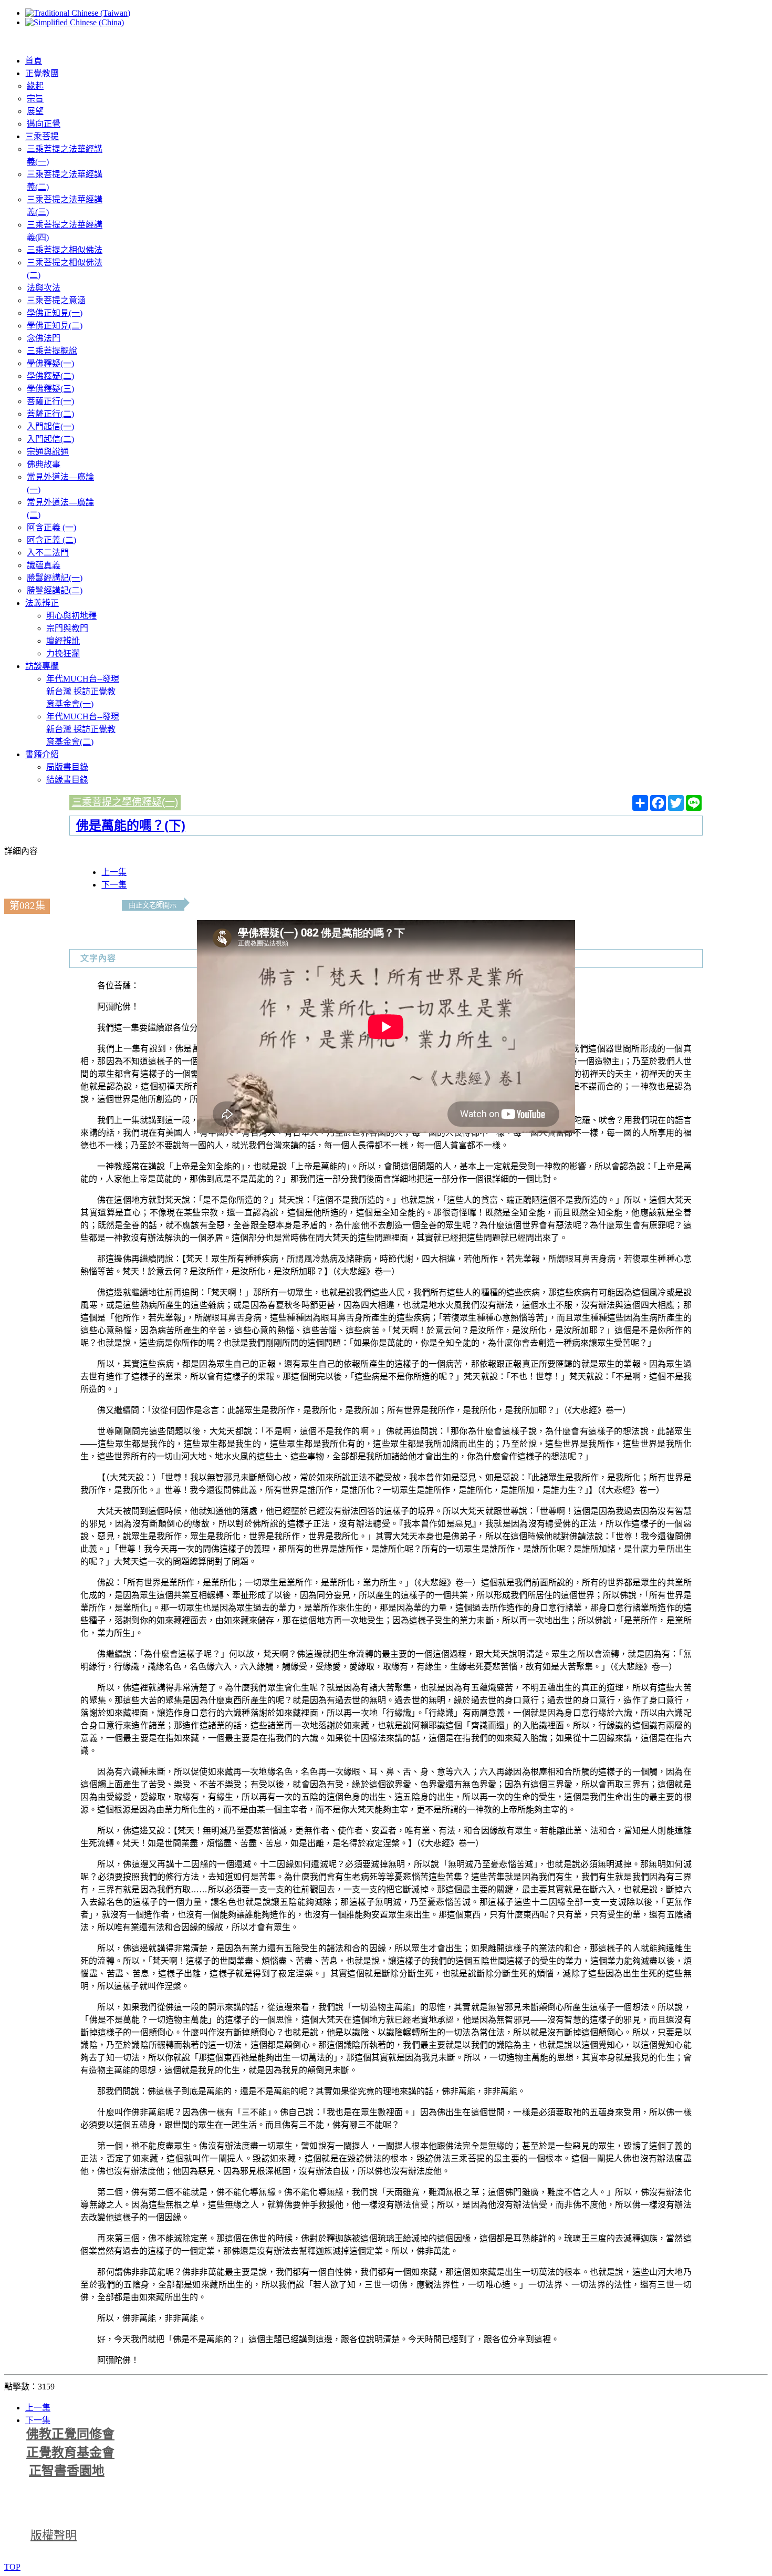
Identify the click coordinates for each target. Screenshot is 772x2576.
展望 (35, 111)
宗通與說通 (48, 452)
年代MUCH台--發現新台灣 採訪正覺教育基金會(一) (83, 691)
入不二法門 (48, 553)
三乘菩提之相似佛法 (65, 250)
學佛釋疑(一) (50, 363)
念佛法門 (44, 338)
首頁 (34, 61)
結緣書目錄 (67, 780)
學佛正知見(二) (55, 326)
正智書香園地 (67, 2471)
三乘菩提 (42, 136)
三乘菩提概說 (52, 351)
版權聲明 (54, 2535)
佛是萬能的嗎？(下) (131, 825)
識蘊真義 (44, 565)
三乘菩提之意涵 (56, 300)
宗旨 (35, 99)
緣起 (35, 86)
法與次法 (44, 288)
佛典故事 (44, 464)
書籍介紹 (42, 754)
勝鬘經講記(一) (55, 578)
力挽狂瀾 (63, 653)
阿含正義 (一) (51, 527)
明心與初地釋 (71, 616)
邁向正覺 (44, 124)
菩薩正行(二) (50, 414)
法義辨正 (42, 603)
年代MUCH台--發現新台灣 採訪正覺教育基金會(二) (83, 729)
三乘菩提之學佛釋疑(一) (125, 802)
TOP (12, 2567)
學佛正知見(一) (55, 313)
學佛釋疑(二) (50, 376)
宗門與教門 (67, 628)
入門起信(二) (50, 439)
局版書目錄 (67, 767)
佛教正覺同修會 (70, 2434)
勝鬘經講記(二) (55, 590)
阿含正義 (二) (51, 540)
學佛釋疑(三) (50, 389)
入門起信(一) (50, 426)
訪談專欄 (42, 666)
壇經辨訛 (63, 641)
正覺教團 (42, 73)
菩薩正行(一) (50, 401)
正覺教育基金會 (70, 2453)
